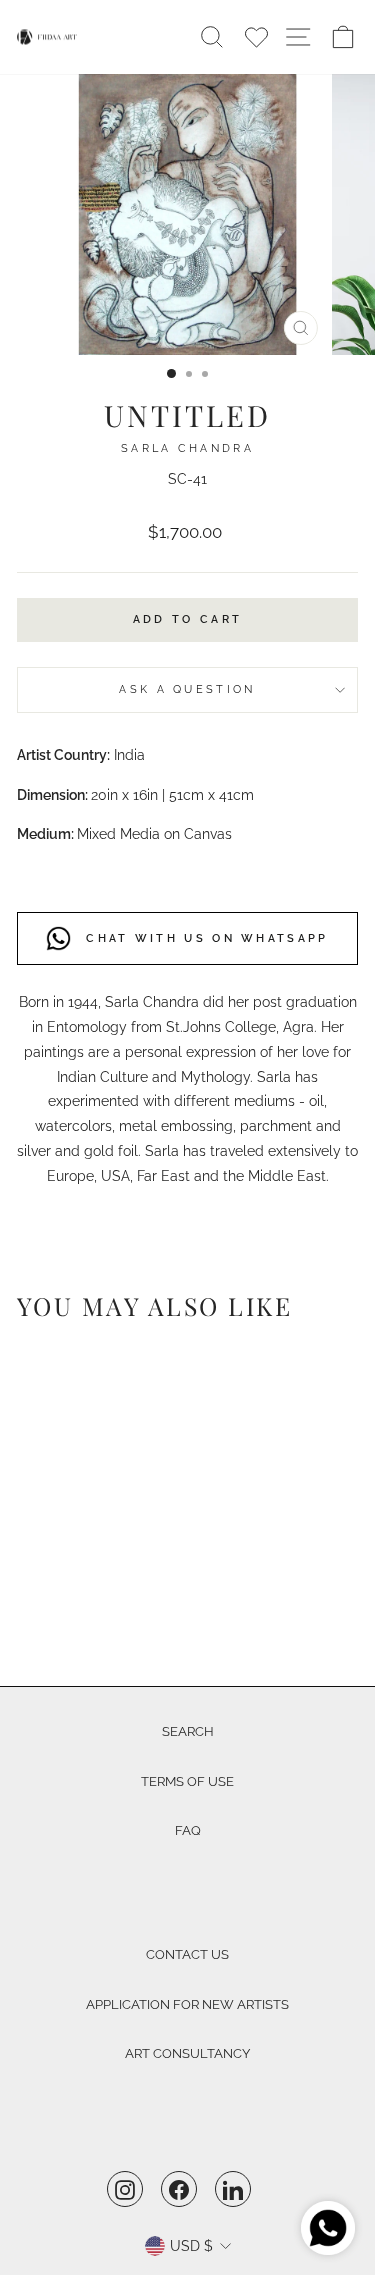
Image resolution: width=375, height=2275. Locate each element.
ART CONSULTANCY (187, 2053)
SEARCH (188, 1731)
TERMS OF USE (187, 1781)
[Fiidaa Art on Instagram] (125, 2188)
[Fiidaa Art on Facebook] (179, 2188)
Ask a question (187, 689)
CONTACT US (187, 1954)
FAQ (188, 1830)
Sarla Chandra (187, 448)
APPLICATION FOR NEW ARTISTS (187, 2004)
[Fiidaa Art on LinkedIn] (233, 2188)
